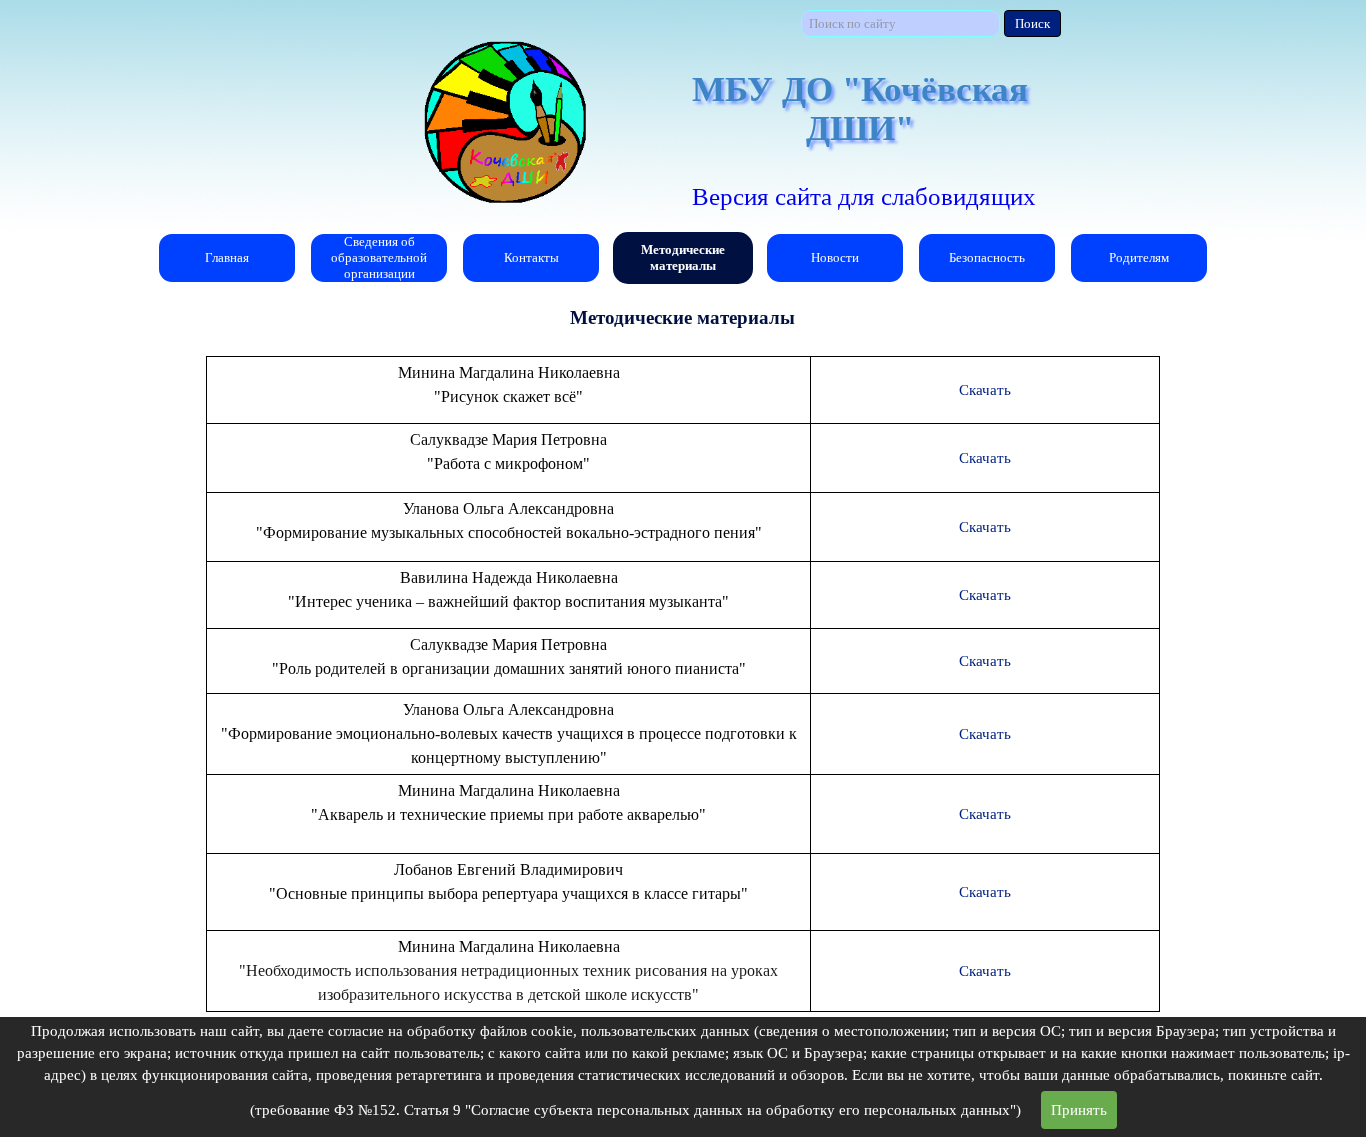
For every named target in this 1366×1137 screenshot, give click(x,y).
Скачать (985, 390)
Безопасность (987, 257)
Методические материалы (683, 257)
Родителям (1139, 257)
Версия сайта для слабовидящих (864, 196)
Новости (835, 257)
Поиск (1032, 23)
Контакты (531, 257)
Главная (227, 257)
